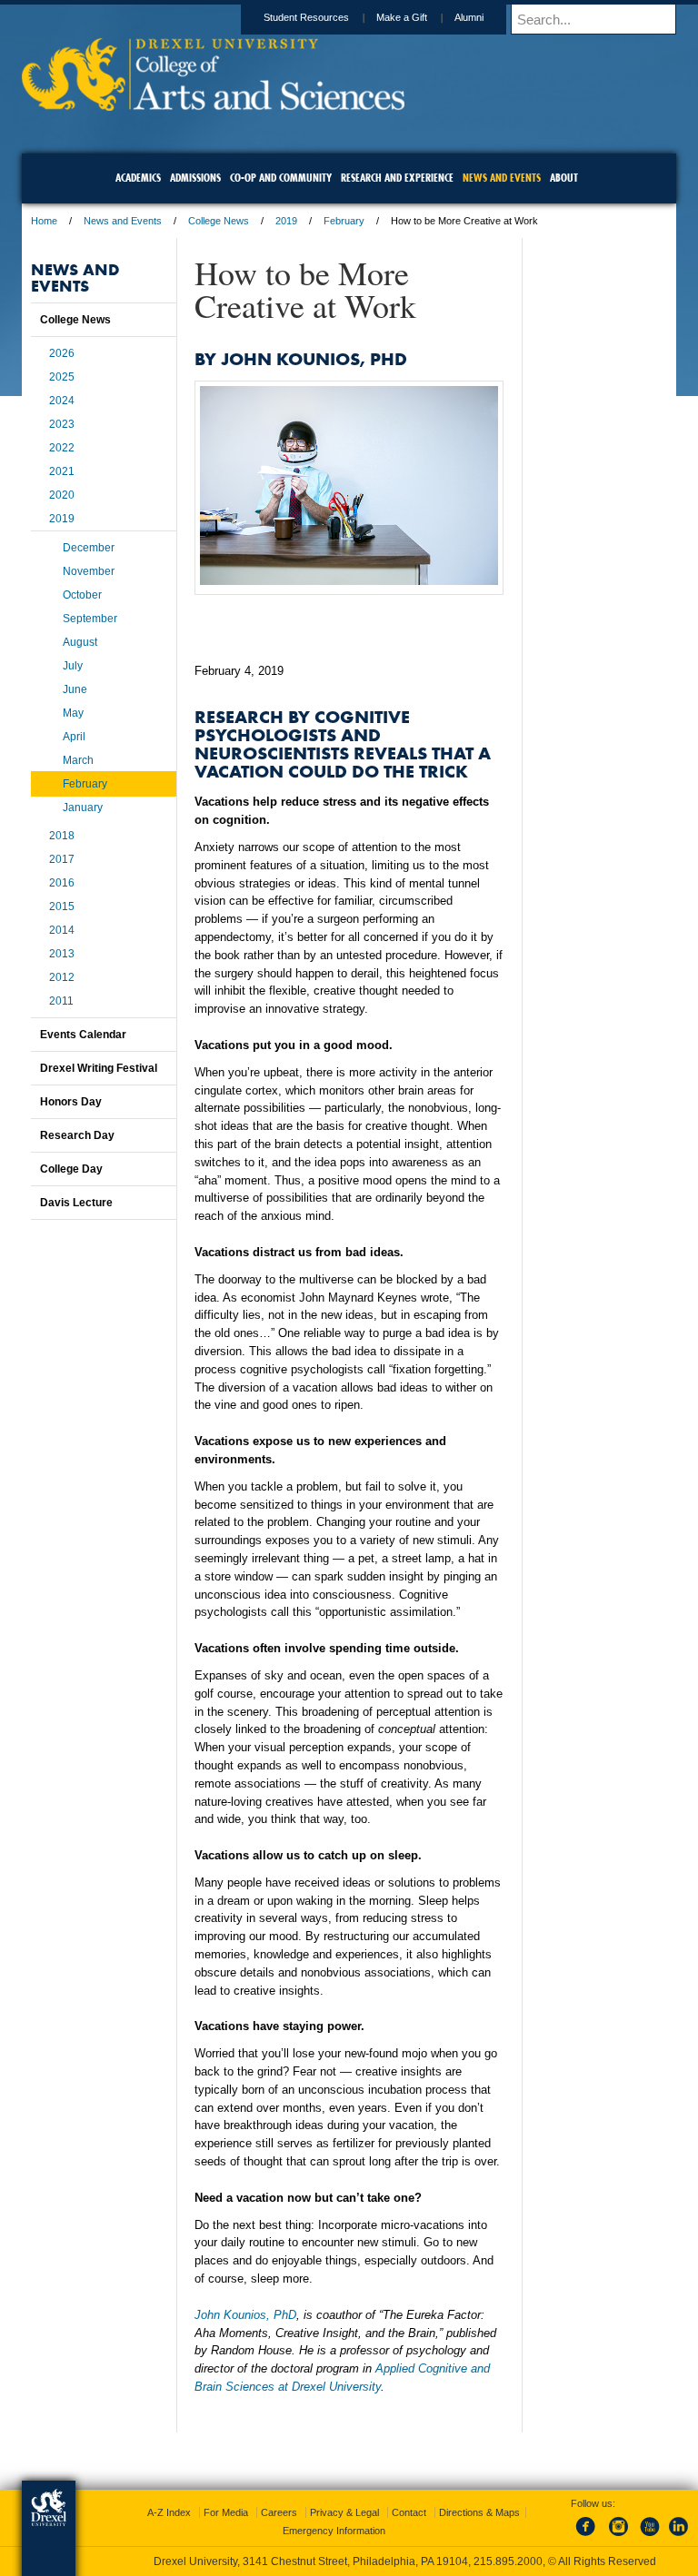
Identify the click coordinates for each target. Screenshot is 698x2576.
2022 (62, 448)
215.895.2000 (508, 2561)
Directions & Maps (479, 2512)
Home (44, 221)
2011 (61, 1001)
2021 (62, 471)
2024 (62, 401)
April (74, 737)
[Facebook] (589, 2537)
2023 (62, 424)
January (83, 807)
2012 (62, 977)
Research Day (77, 1135)
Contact (409, 2512)
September (90, 619)
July (73, 666)
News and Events (123, 221)
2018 (62, 836)
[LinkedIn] (679, 2537)
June (75, 689)
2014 (62, 930)
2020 (62, 495)
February (344, 221)
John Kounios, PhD (245, 2315)
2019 (286, 221)
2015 (62, 907)
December (89, 548)
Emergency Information (334, 2531)
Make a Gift (402, 17)
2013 (62, 954)
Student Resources (306, 17)
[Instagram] (619, 2537)
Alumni (469, 17)
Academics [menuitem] (138, 178)
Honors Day (71, 1102)
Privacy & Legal (344, 2512)
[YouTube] (649, 2537)
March (78, 760)
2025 (62, 377)
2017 (62, 859)
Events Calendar (83, 1035)
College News (219, 221)
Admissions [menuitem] (195, 178)
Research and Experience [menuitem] (397, 178)
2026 (62, 353)
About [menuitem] (564, 178)
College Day (71, 1169)
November (89, 571)
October (82, 595)
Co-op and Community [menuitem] (281, 178)
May (73, 713)
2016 (62, 883)
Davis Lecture (76, 1203)
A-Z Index (169, 2512)
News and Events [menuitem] (502, 178)
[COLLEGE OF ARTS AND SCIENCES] (213, 105)
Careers (279, 2512)
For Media (226, 2512)
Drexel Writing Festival (99, 1068)
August (80, 642)
